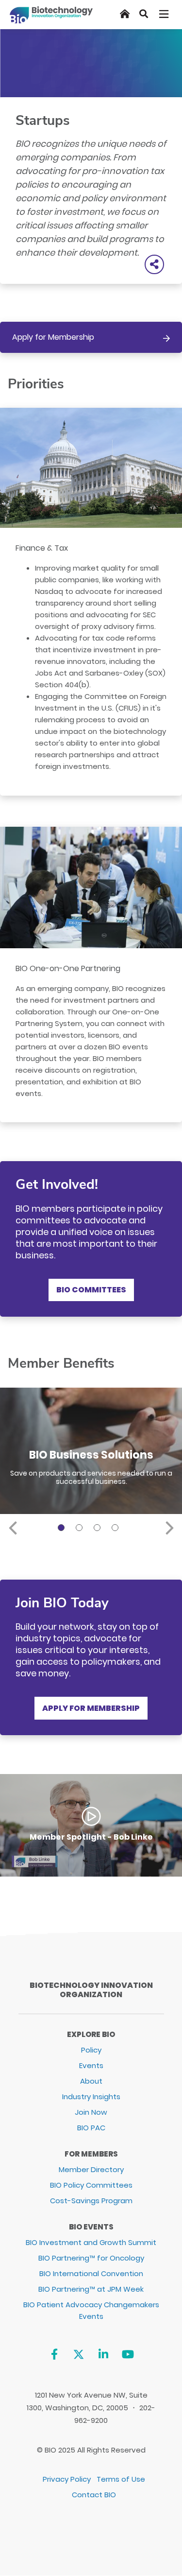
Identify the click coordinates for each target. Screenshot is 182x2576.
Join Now (91, 2112)
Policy (91, 2050)
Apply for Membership (53, 337)
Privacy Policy (67, 2479)
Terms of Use (121, 2479)
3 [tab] (99, 1529)
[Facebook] (54, 2354)
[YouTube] (128, 2354)
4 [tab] (116, 1529)
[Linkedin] (103, 2354)
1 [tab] (63, 1529)
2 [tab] (81, 1529)
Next (169, 1526)
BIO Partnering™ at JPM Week (91, 2289)
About (91, 2081)
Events (91, 2065)
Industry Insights (91, 2097)
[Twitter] (79, 2354)
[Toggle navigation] (165, 14)
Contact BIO (94, 2495)
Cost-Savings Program (91, 2201)
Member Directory (91, 2169)
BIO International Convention (91, 2273)
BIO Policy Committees (91, 2185)
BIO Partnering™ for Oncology (91, 2258)
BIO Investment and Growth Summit (91, 2242)
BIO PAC (91, 2128)
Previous (13, 1526)
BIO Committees (91, 1290)
